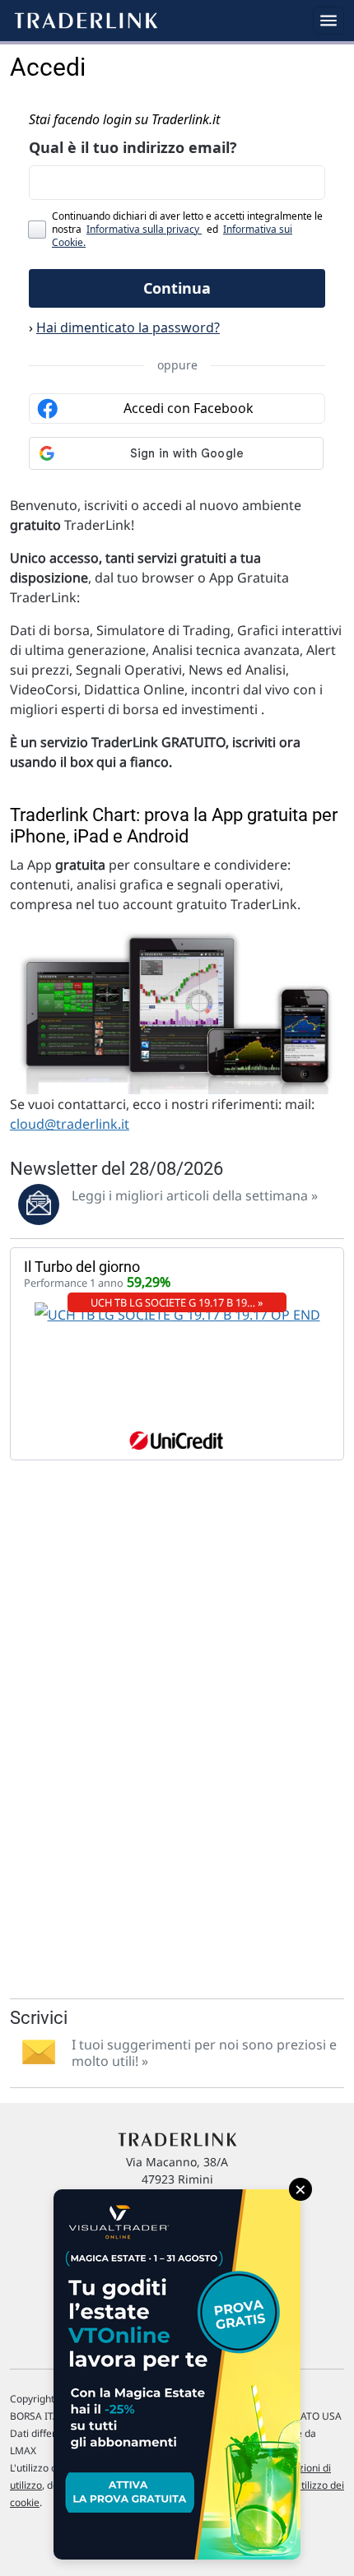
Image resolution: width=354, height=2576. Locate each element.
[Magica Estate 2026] (177, 2374)
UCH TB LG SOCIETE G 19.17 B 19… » (177, 1302)
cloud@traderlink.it (70, 1124)
